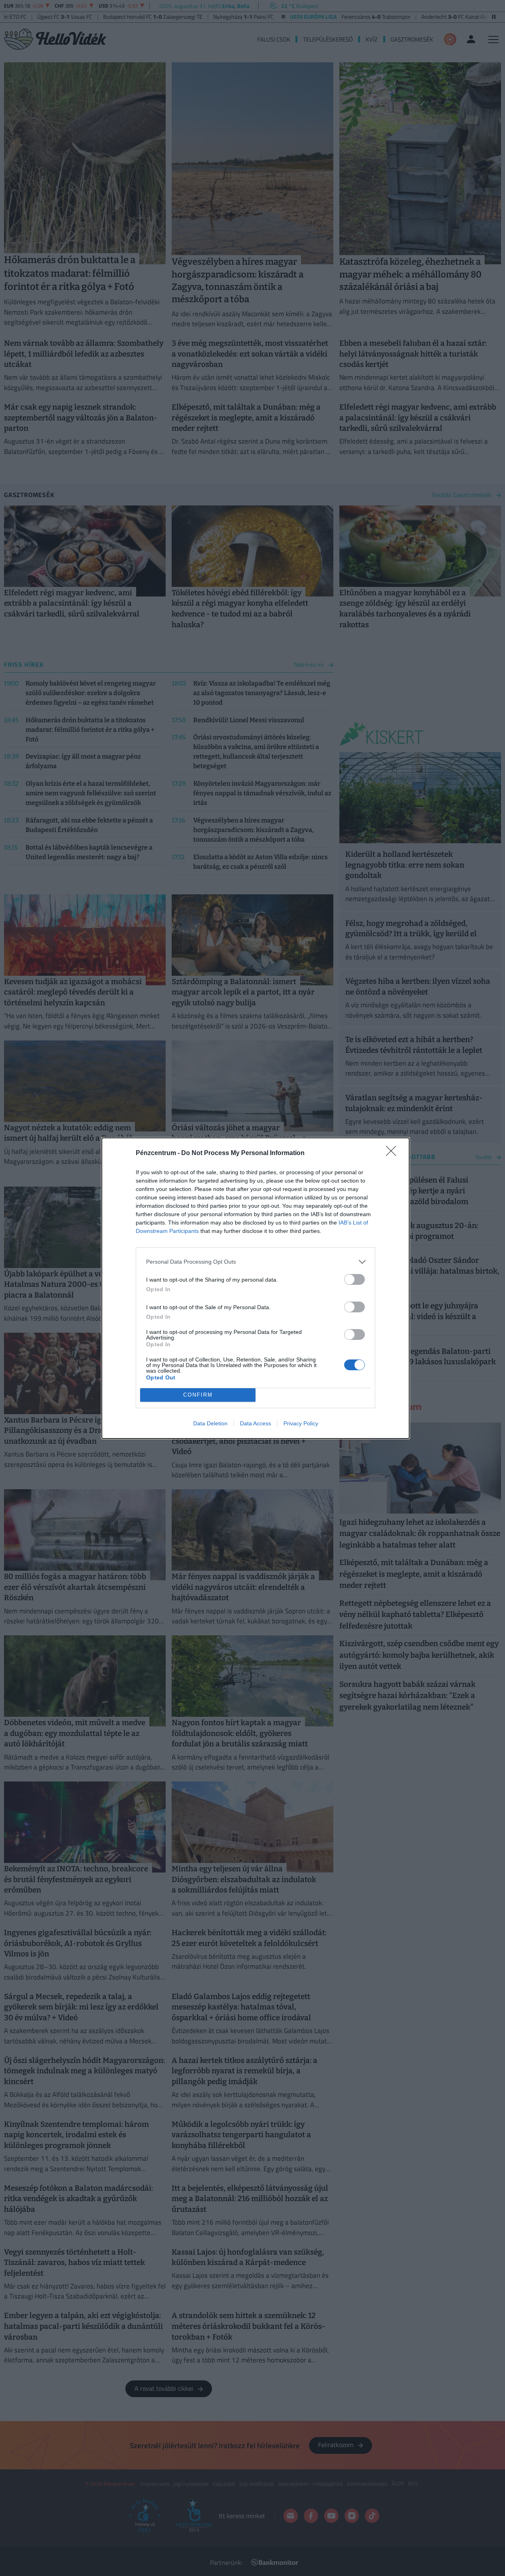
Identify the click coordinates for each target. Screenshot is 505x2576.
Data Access (255, 1423)
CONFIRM (198, 1395)
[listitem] (255, 1262)
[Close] (394, 1153)
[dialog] (255, 1288)
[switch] (354, 1279)
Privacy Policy (301, 1423)
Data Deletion (210, 1423)
